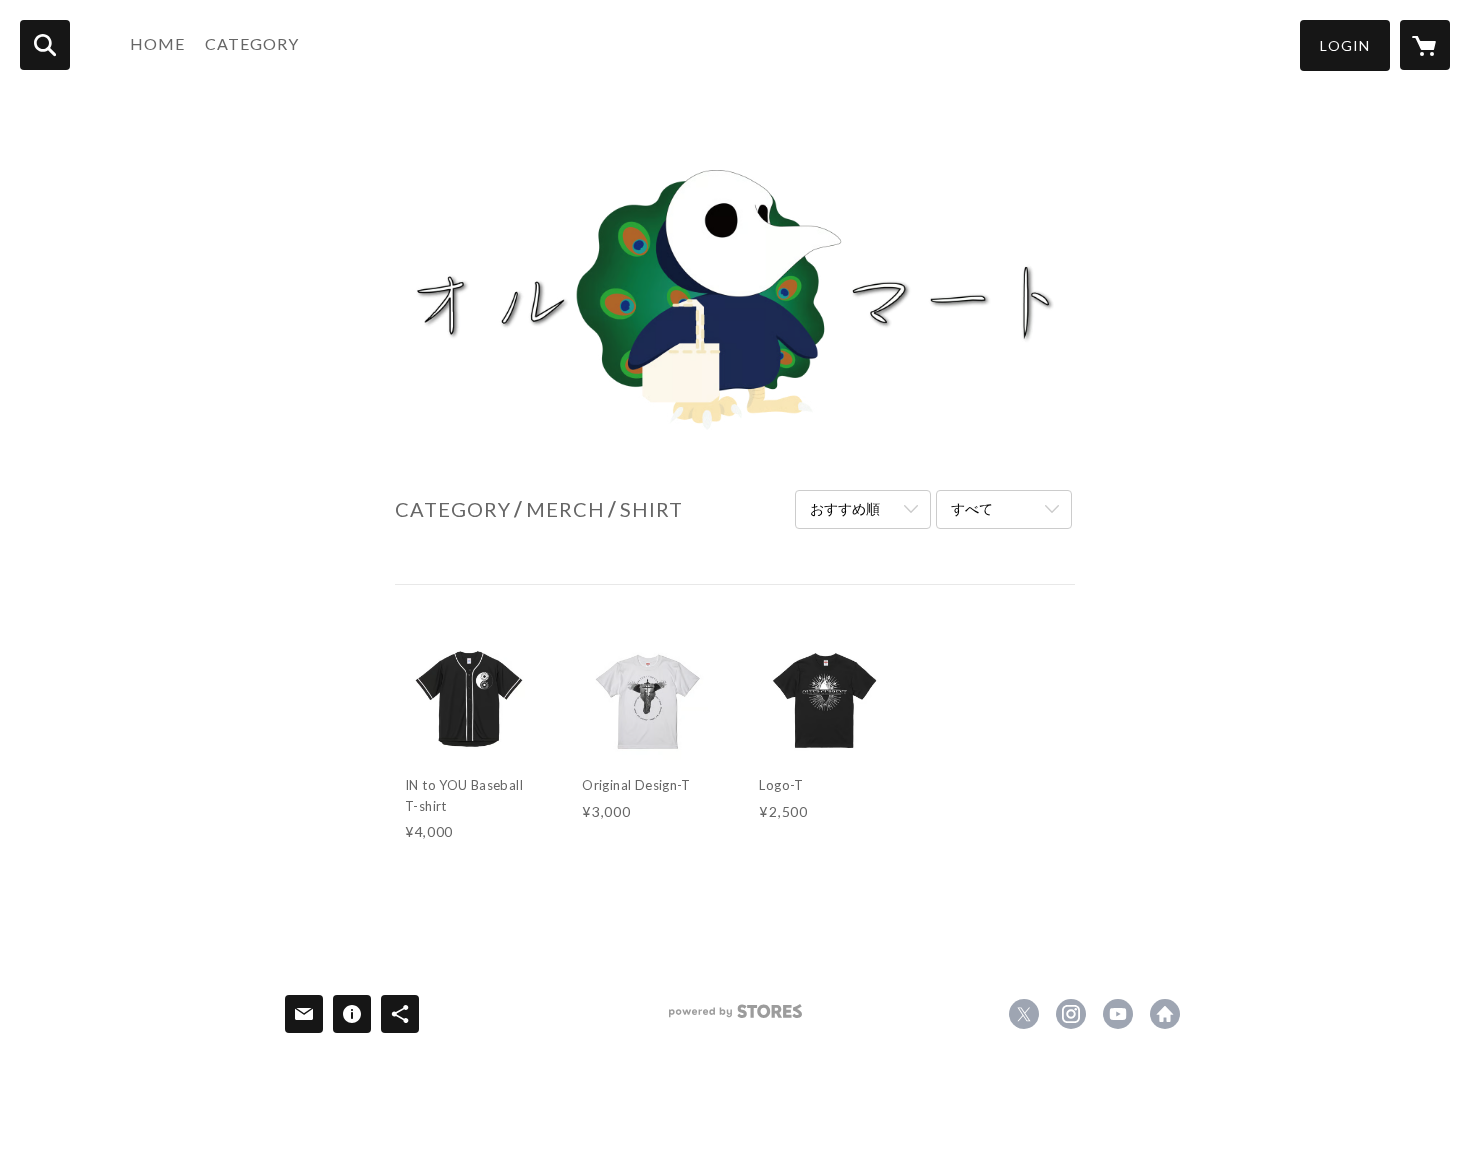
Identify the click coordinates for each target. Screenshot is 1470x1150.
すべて (972, 508)
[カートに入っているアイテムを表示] (1425, 45)
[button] (1345, 45)
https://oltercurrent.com (1165, 1014)
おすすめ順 (845, 508)
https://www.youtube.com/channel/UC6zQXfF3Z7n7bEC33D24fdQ (1118, 1014)
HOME (157, 43)
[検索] (45, 45)
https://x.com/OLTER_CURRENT (1024, 1014)
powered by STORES (735, 1018)
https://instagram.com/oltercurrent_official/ (1071, 1014)
